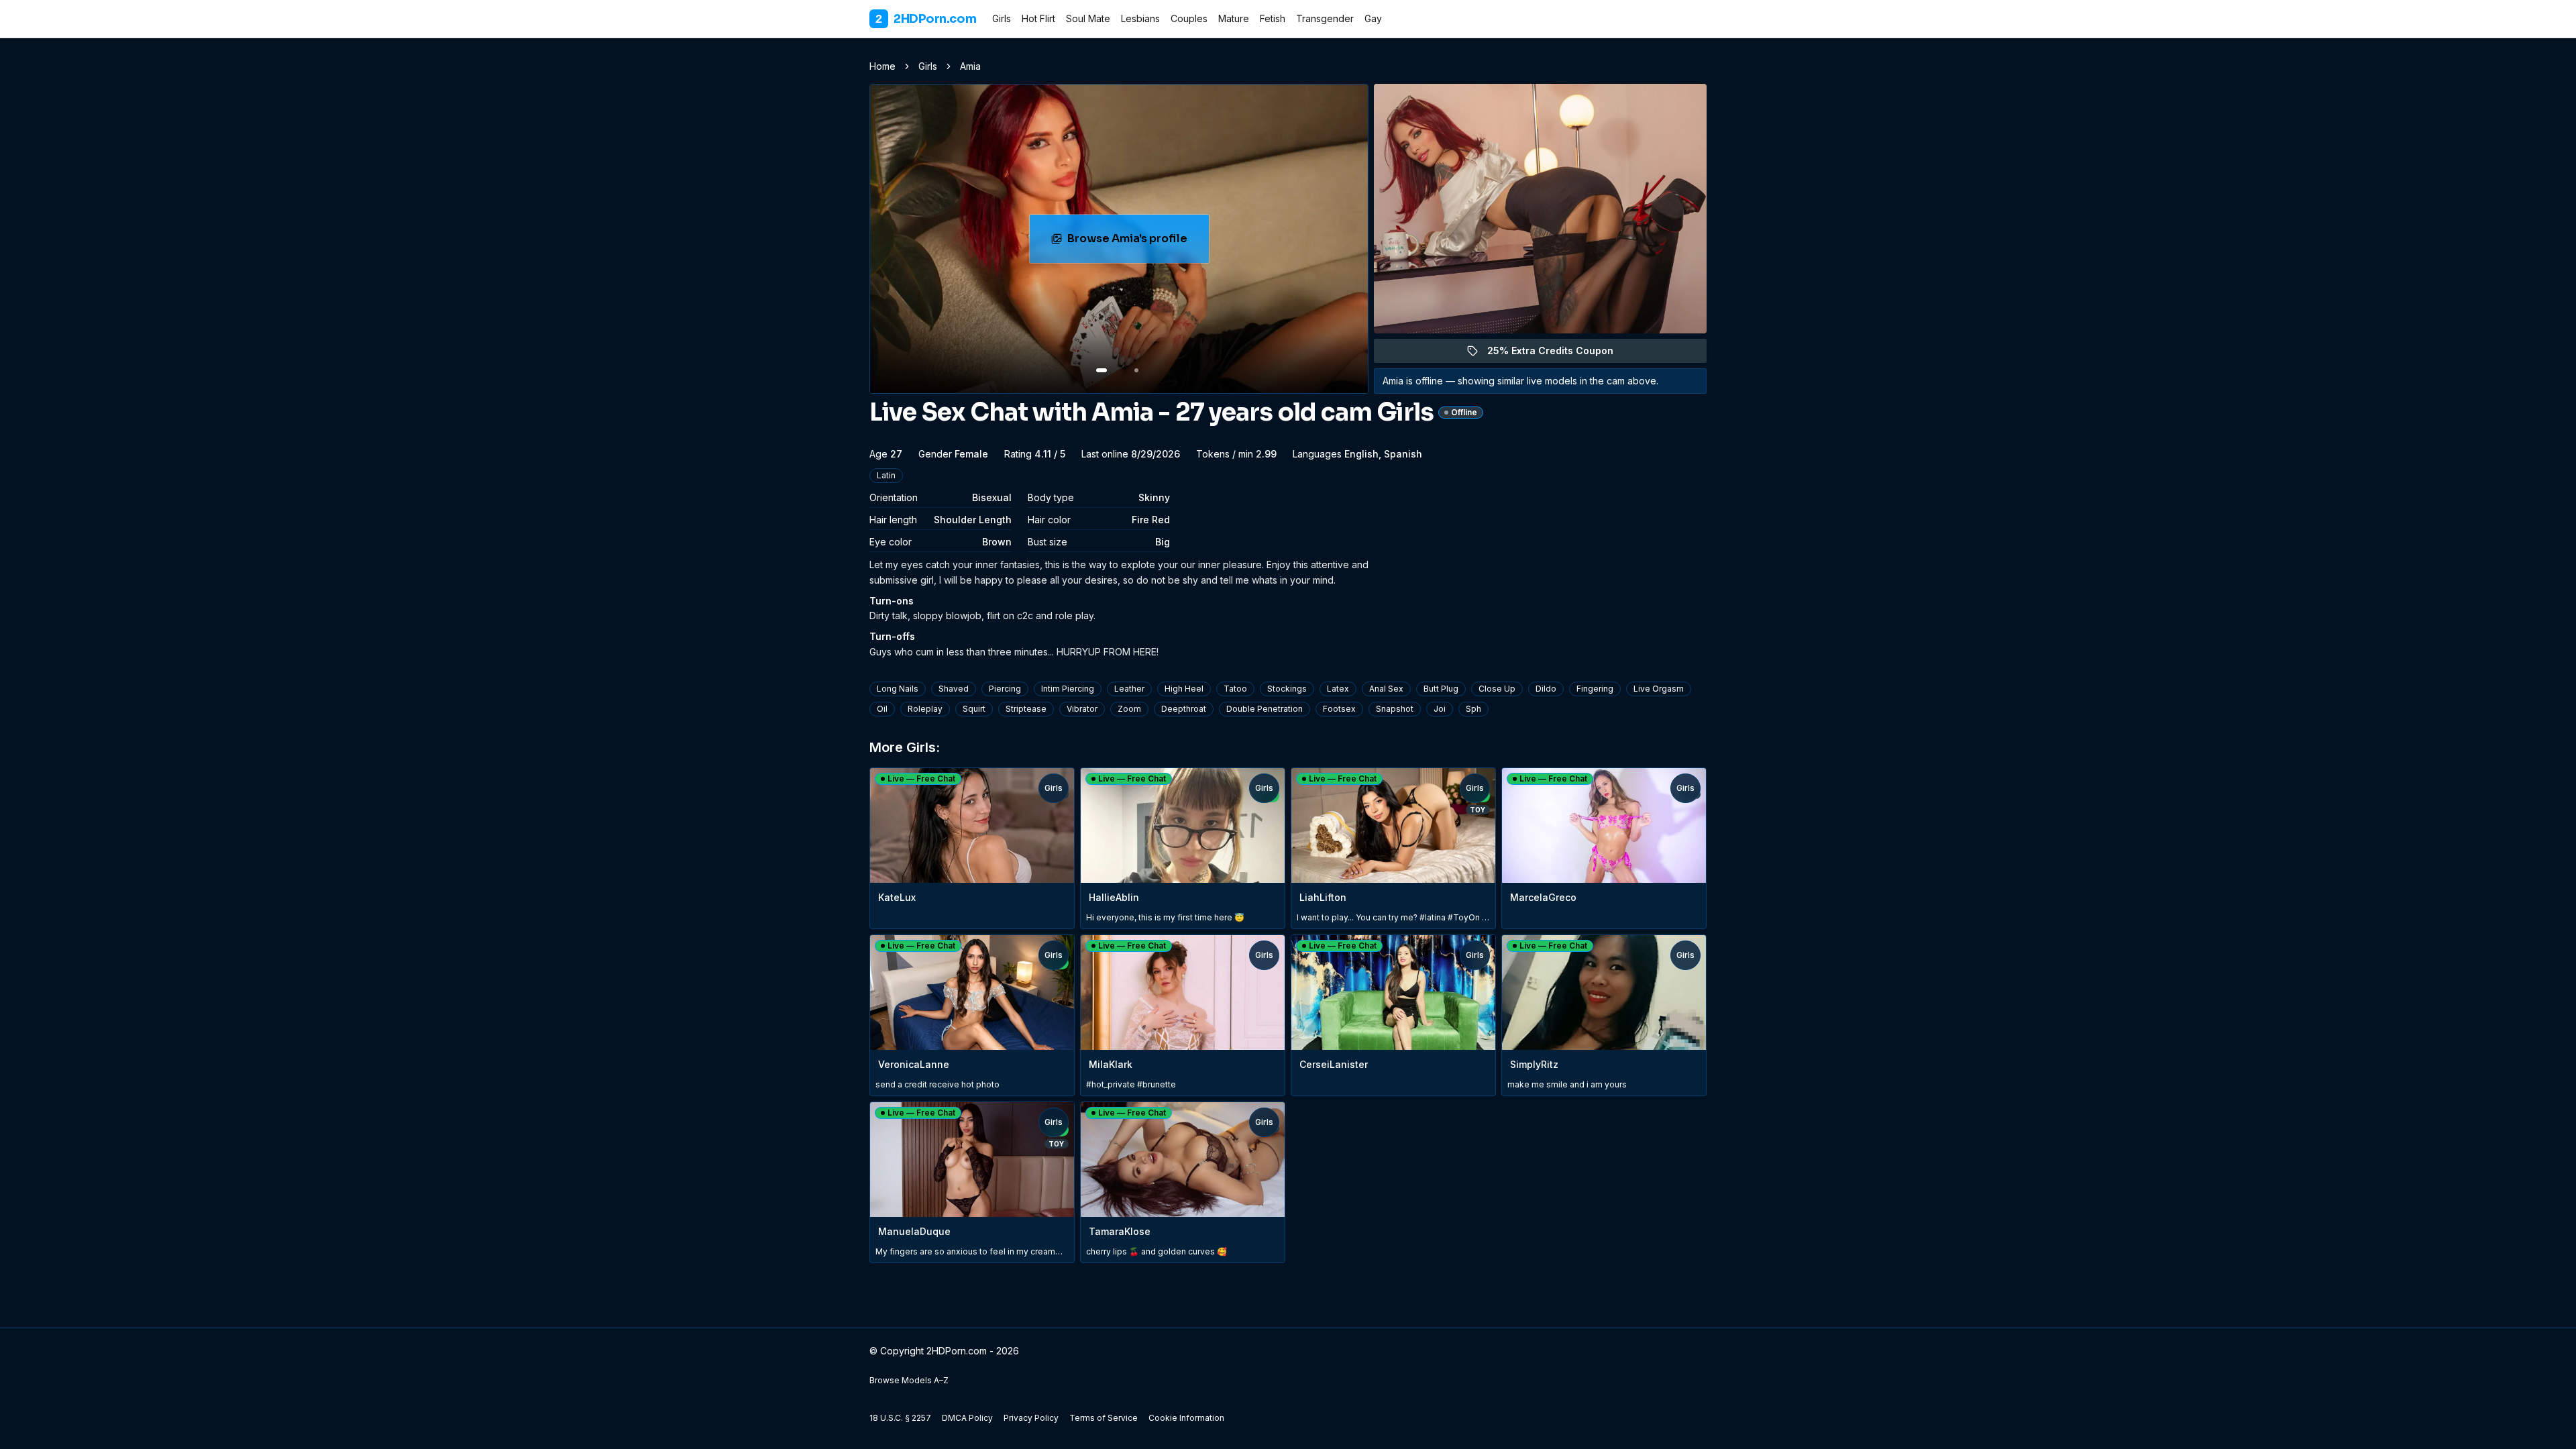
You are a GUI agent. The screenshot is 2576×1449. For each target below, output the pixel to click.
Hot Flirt (1038, 18)
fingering (1595, 689)
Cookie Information (1186, 1418)
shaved (954, 689)
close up (1497, 689)
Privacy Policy (1031, 1418)
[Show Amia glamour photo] (1136, 370)
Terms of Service (1104, 1418)
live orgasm (1659, 689)
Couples (1189, 18)
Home (882, 66)
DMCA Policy (967, 1418)
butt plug (1441, 689)
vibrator (1082, 709)
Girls (1002, 18)
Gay (1373, 18)
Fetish (1273, 18)
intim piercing (1068, 689)
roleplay (925, 709)
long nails (898, 689)
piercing (1005, 689)
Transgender (1325, 18)
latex (1338, 689)
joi (1440, 709)
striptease (1026, 709)
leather (1129, 689)
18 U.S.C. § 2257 (900, 1418)
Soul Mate (1088, 18)
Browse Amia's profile (1138, 243)
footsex (1339, 709)
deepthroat (1184, 709)
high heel (1184, 689)
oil (882, 709)
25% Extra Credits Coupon (1558, 354)
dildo (1546, 689)
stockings (1287, 689)
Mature (1234, 18)
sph (1473, 709)
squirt (974, 709)
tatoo (1235, 689)
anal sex (1386, 689)
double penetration (1265, 709)
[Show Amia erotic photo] (1102, 370)
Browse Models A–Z (909, 1380)
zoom (1129, 709)
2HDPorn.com (926, 19)
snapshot (1395, 709)
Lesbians (1140, 18)
